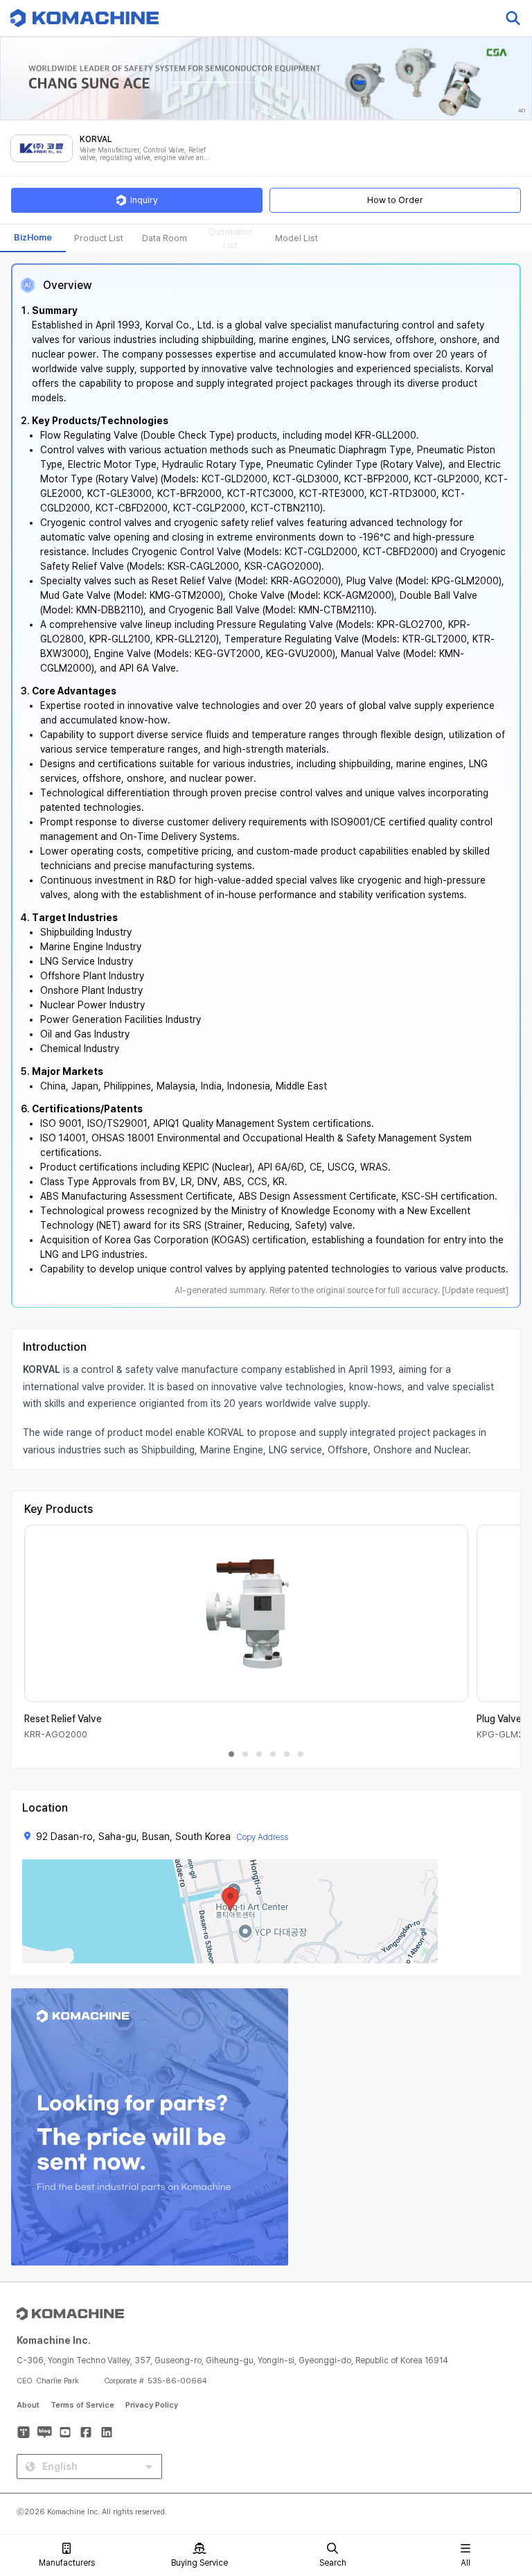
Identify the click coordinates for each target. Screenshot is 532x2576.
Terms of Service (82, 2405)
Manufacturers (67, 2563)
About (28, 2405)
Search (333, 2563)
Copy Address (262, 1837)
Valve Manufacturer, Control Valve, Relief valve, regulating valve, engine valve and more (144, 154)
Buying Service (199, 2563)
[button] (495, 2457)
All (465, 2563)
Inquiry (144, 200)
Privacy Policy (152, 2405)
